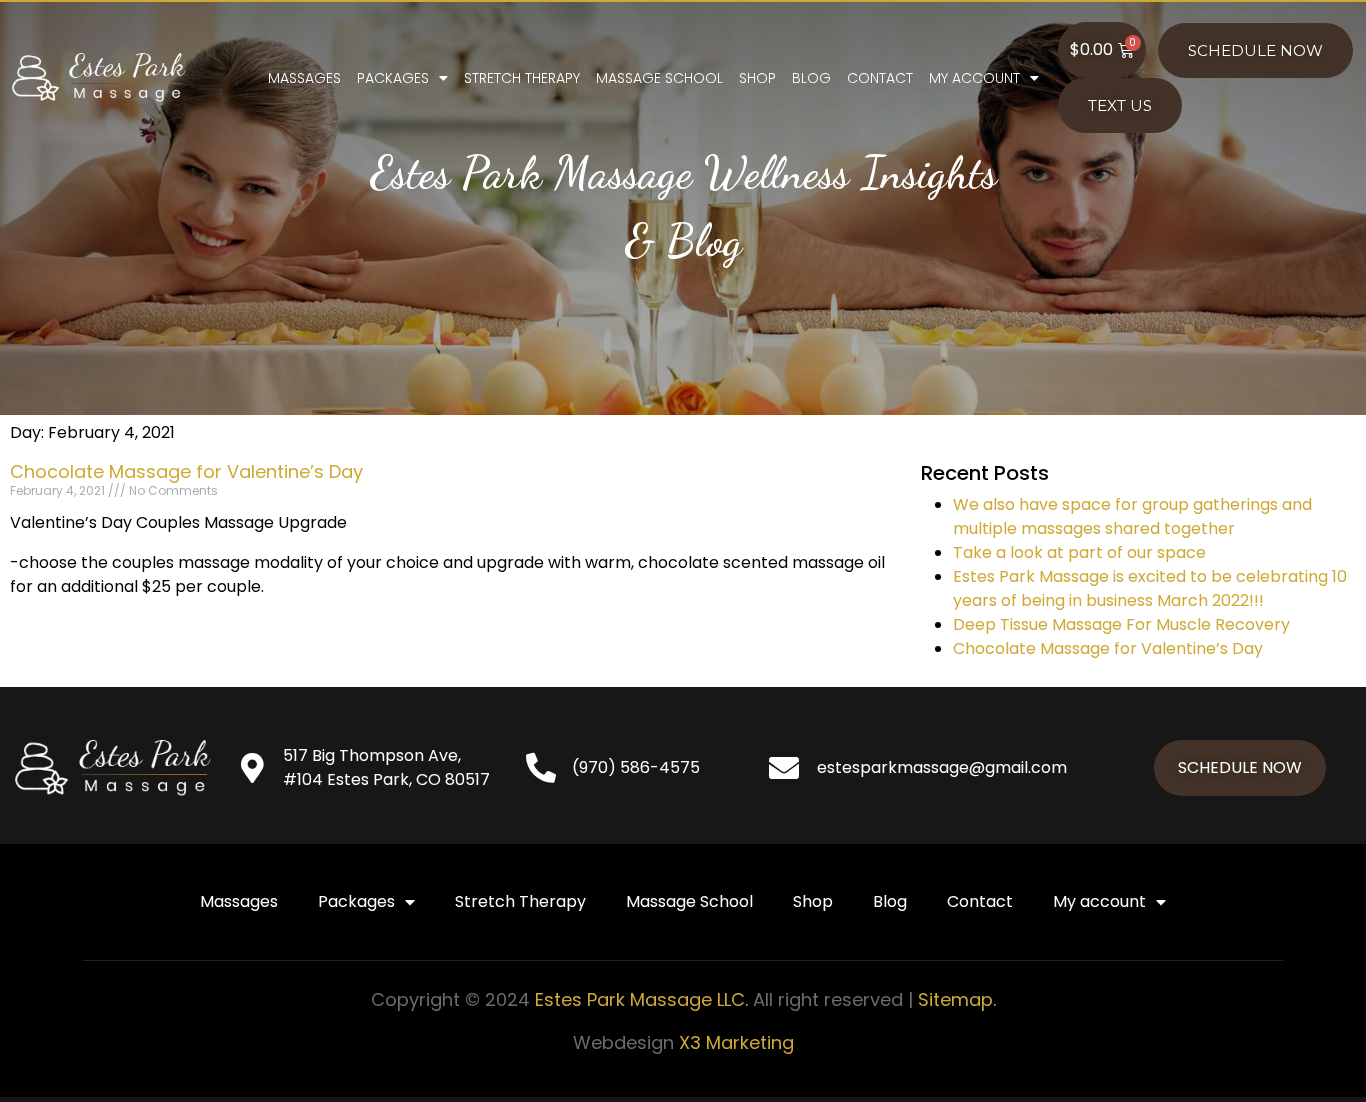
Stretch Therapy (522, 78)
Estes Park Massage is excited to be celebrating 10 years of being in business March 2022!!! (1150, 588)
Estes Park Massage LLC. (641, 999)
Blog (811, 78)
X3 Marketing (736, 1042)
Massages (304, 78)
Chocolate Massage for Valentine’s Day (186, 471)
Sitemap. (957, 999)
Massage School (659, 78)
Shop (757, 78)
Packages (393, 78)
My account (974, 78)
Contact (880, 78)
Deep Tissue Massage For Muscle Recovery (1121, 624)
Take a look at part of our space (1079, 552)
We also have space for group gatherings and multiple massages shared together (1132, 516)
